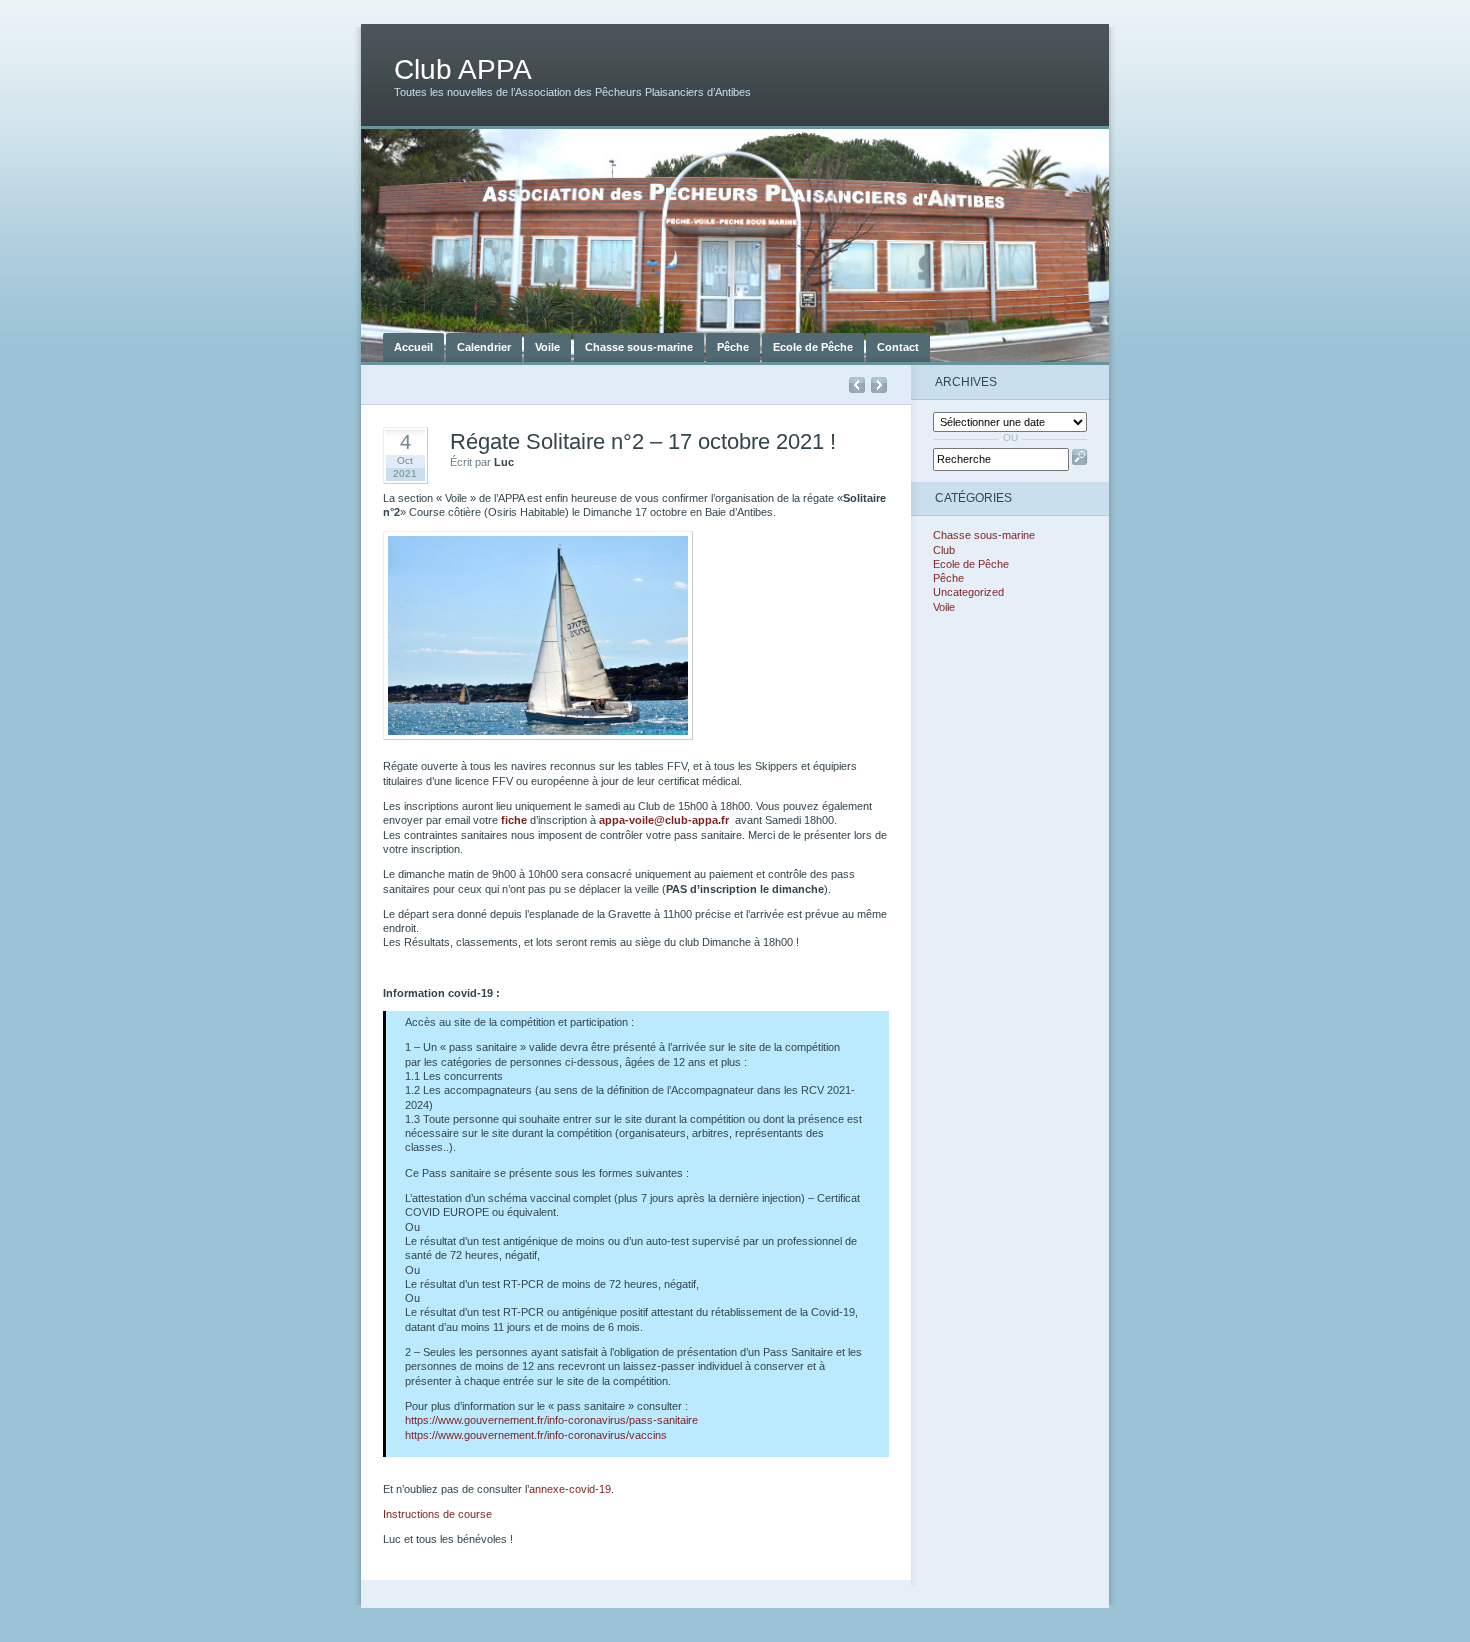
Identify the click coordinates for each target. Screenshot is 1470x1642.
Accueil (413, 347)
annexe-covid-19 (570, 1489)
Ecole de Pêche (813, 347)
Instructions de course (437, 1514)
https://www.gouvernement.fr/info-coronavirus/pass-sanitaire (551, 1420)
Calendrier (484, 347)
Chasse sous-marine (639, 347)
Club (944, 550)
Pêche (733, 347)
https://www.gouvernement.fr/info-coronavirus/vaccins (536, 1435)
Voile (547, 347)
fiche (514, 820)
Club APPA (463, 69)
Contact (898, 347)
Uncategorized (968, 592)
